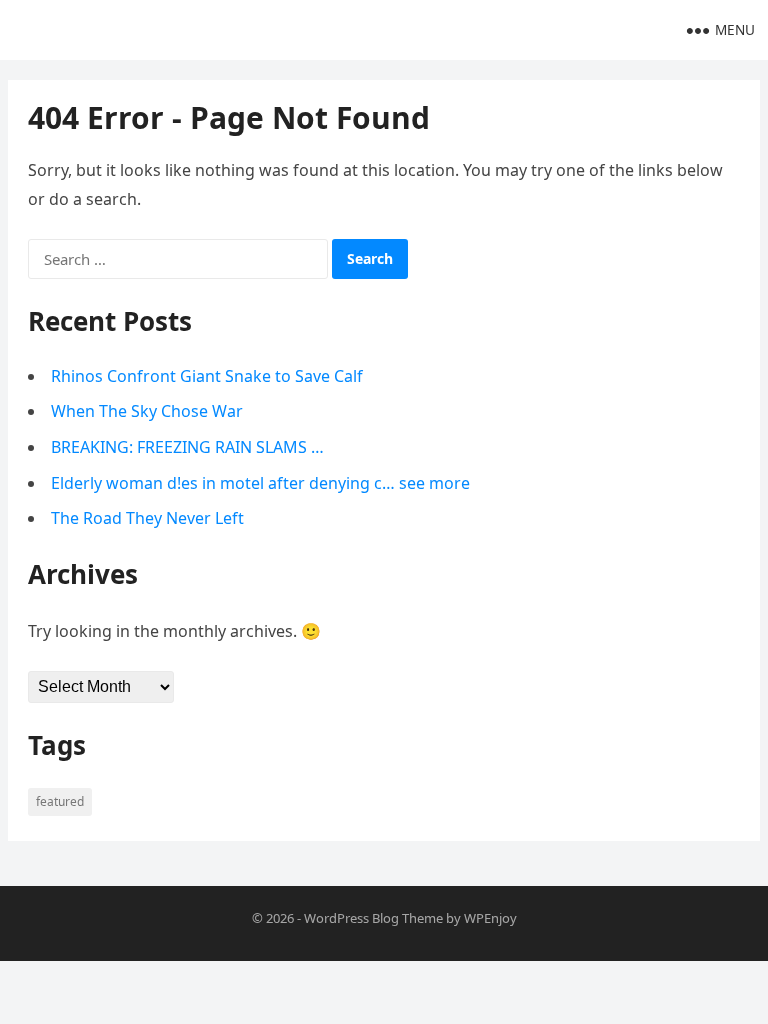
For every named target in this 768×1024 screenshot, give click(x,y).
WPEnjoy (490, 918)
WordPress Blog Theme (373, 918)
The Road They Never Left (147, 518)
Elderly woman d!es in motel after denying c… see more (260, 483)
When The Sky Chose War (147, 411)
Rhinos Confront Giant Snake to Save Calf (207, 376)
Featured (60, 801)
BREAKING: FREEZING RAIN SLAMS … (187, 447)
